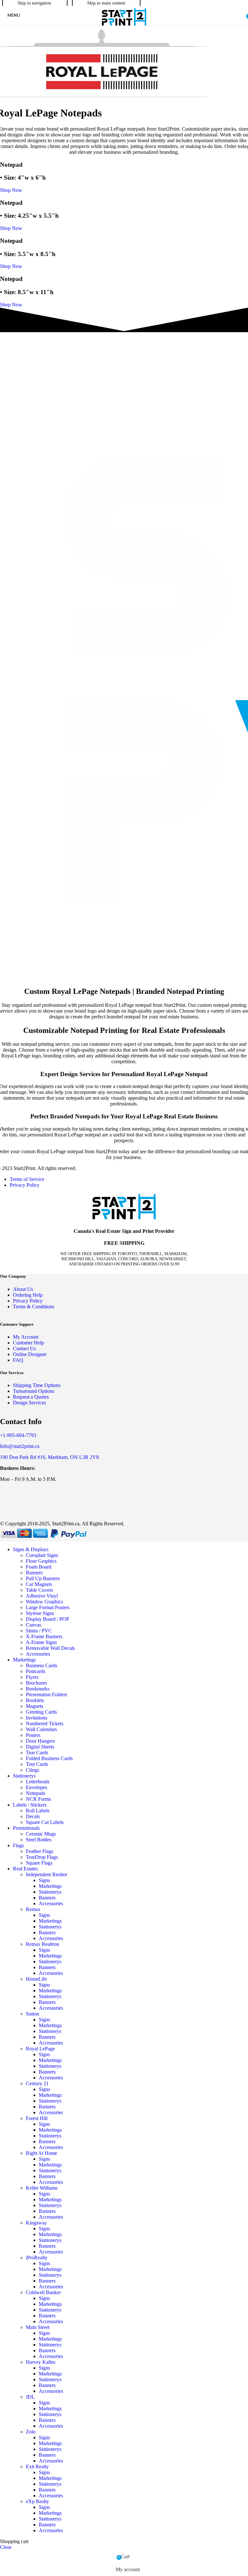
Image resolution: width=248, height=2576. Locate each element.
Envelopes (36, 1787)
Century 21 (37, 2083)
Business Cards (41, 1665)
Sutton (32, 2014)
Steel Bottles (39, 1840)
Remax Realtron (42, 1944)
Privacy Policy (25, 1185)
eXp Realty (37, 2501)
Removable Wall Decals (50, 1648)
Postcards (36, 1671)
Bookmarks (38, 1689)
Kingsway (36, 2223)
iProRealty (37, 2258)
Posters (33, 1735)
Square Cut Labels (45, 1822)
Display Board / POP (47, 1619)
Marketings (50, 1886)
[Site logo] (124, 26)
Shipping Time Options (37, 1385)
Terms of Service (27, 1179)
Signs (44, 1880)
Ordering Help (28, 1295)
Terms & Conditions (34, 1307)
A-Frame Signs (41, 1642)
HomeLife (36, 1979)
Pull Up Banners (43, 1578)
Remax (33, 1909)
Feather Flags (40, 1851)
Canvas (33, 1625)
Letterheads (38, 1782)
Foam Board (39, 1567)
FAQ (18, 1360)
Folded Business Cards (49, 1758)
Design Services (29, 1403)
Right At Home (41, 2153)
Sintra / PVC (39, 1631)
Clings (32, 1770)
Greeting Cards (41, 1712)
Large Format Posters (48, 1607)
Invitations (36, 1718)
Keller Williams (42, 2188)
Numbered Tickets (45, 1724)
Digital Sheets (40, 1747)
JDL (30, 2397)
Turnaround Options (34, 1391)
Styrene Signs (40, 1613)
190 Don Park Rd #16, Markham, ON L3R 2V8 (49, 1457)
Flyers (32, 1677)
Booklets (35, 1700)
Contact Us (24, 1348)
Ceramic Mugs (41, 1834)
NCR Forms (38, 1799)
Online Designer (30, 1354)
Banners (34, 1573)
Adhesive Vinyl (42, 1596)
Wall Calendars (41, 1729)
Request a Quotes (31, 1397)
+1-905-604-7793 (18, 1435)
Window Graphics (44, 1602)
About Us (23, 1289)
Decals (33, 1816)
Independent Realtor (46, 1874)
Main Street (38, 2327)
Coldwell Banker (43, 2292)
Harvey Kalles (41, 2362)
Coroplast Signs (42, 1555)
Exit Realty (37, 2467)
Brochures (36, 1683)
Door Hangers (40, 1741)
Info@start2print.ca (20, 1446)
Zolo (31, 2432)
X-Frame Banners (44, 1636)
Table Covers (39, 1590)
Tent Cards (37, 1764)
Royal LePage (40, 2049)
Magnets (35, 1706)
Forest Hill (37, 2118)
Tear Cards (37, 1753)
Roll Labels (38, 1811)
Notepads (36, 1793)
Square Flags (39, 1863)
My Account (26, 1337)
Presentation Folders (46, 1694)
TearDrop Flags (42, 1857)
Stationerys (50, 1892)
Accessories (38, 1654)
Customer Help (28, 1343)
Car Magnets (39, 1584)
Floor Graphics (41, 1561)
